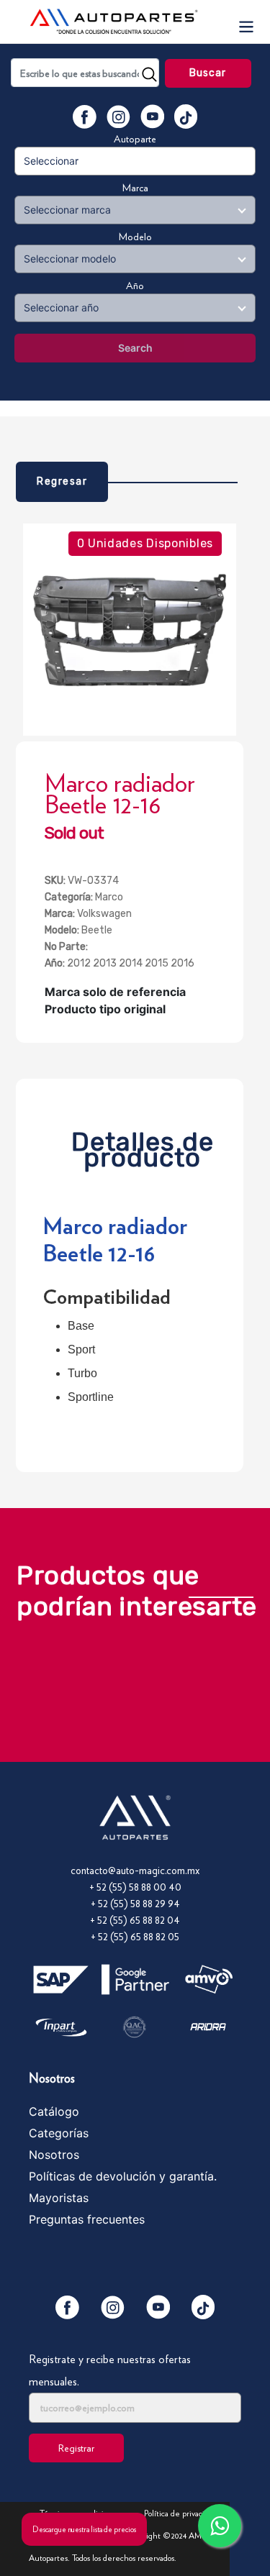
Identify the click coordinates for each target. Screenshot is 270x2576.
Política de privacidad (180, 2513)
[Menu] (246, 22)
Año (135, 286)
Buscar (208, 73)
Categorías (59, 2133)
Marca (135, 188)
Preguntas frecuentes (87, 2219)
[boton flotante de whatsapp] (220, 2526)
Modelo (135, 237)
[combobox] (85, 73)
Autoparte (135, 139)
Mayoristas (59, 2198)
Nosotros (54, 2155)
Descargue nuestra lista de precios (84, 2529)
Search (135, 348)
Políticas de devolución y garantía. (123, 2176)
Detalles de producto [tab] (143, 1146)
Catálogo (54, 2111)
